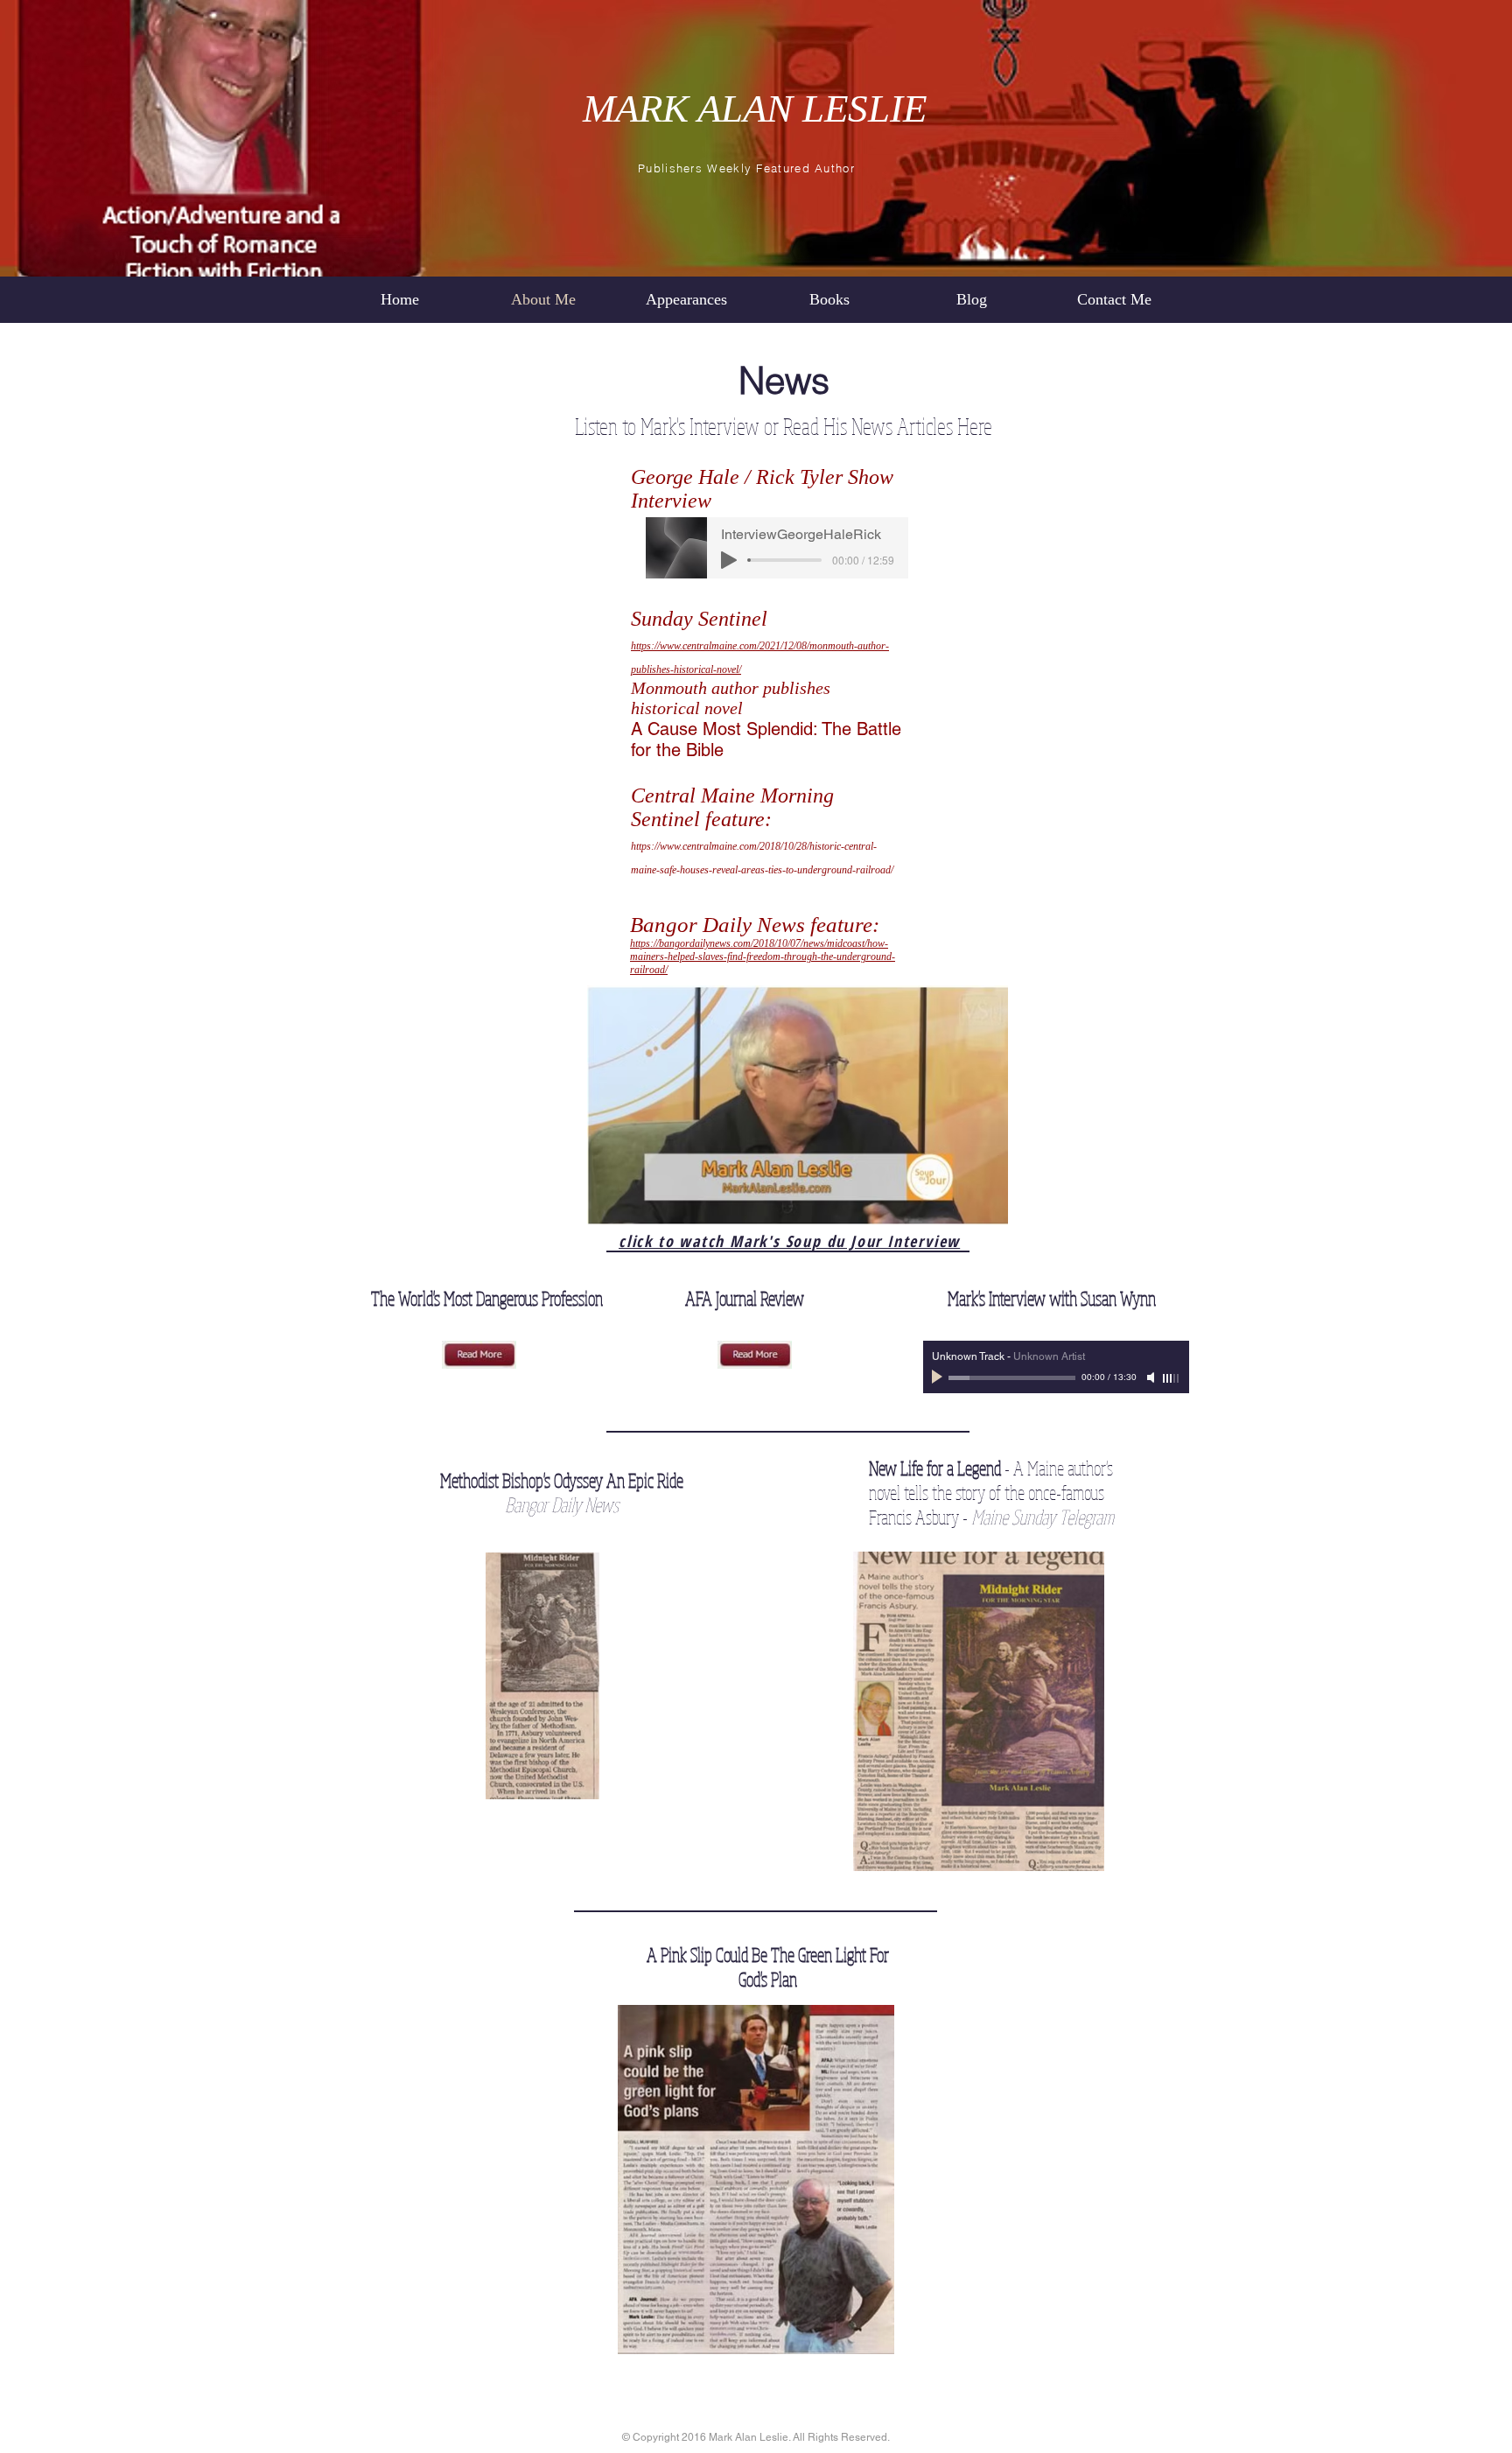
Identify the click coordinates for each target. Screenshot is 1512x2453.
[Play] (729, 560)
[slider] (1172, 1378)
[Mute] (1152, 1377)
